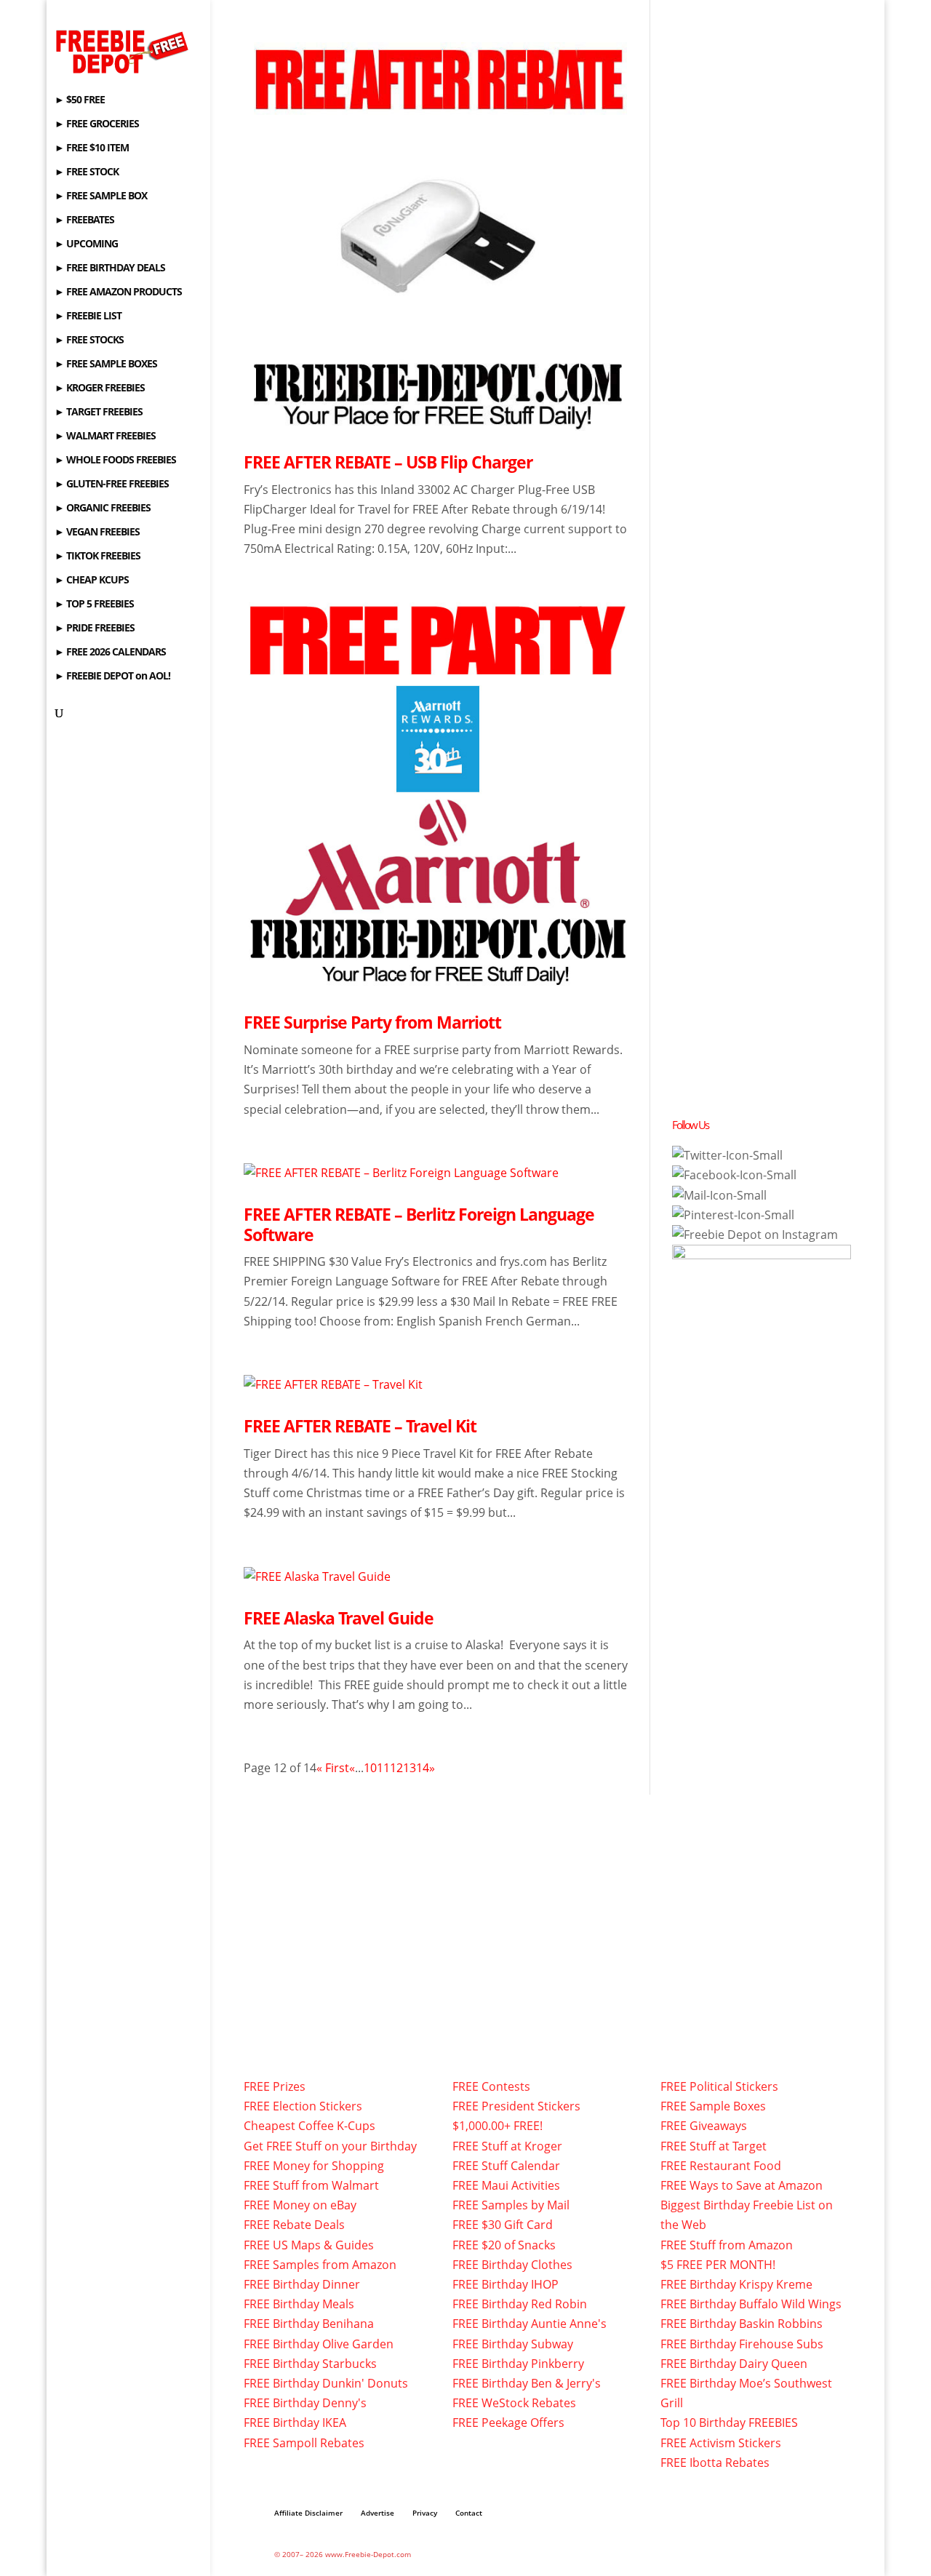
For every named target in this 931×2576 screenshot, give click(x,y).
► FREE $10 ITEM (92, 148)
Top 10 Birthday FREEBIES (729, 2423)
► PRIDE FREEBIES (95, 629)
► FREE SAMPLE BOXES (106, 364)
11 (383, 1768)
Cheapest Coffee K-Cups (309, 2126)
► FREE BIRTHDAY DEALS (110, 268)
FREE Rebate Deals (294, 2225)
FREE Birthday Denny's (305, 2403)
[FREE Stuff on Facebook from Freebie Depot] (734, 1175)
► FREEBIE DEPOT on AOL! (112, 677)
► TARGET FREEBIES (99, 412)
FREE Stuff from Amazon (727, 2245)
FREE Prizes (275, 2086)
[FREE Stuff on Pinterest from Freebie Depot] (733, 1215)
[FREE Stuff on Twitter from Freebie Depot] (727, 1155)
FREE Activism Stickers (721, 2443)
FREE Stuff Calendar (506, 2166)
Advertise (377, 2513)
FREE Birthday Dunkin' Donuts (326, 2383)
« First (333, 1768)
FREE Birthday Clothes (512, 2265)
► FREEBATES (84, 220)
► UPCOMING (86, 244)
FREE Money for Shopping (314, 2166)
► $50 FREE (80, 100)
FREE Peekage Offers (508, 2423)
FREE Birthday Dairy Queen (734, 2364)
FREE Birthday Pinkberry (518, 2364)
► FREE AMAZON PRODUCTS (118, 292)
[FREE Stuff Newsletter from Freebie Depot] (719, 1195)
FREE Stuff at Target (714, 2146)
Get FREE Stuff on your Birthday (330, 2146)
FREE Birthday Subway (513, 2344)
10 (370, 1768)
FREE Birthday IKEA (295, 2423)
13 (409, 1768)
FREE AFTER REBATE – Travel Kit (360, 1426)
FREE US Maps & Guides (309, 2245)
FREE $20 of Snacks (504, 2245)
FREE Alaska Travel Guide (339, 1618)
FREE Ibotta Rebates (715, 2463)
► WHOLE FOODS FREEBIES (115, 460)
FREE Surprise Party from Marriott (372, 1022)
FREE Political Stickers (719, 2086)
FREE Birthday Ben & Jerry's (527, 2383)
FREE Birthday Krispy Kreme (736, 2284)
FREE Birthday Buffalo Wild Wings (751, 2304)
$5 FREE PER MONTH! (718, 2265)
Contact (469, 2513)
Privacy (425, 2513)
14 (423, 1768)
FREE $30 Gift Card (503, 2225)
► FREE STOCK (87, 172)
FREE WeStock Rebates (514, 2403)
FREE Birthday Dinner (302, 2284)
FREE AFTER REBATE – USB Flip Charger (388, 462)
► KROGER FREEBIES (100, 388)
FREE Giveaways (704, 2126)
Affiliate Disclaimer (308, 2513)
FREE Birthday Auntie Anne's (530, 2324)
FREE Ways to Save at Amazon (742, 2185)
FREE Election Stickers (303, 2106)
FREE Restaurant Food (721, 2166)
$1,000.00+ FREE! (498, 2126)
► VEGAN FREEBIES (97, 533)
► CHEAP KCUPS (92, 581)
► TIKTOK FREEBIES (97, 557)
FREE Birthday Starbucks (310, 2364)
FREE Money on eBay (300, 2205)
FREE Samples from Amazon (320, 2265)
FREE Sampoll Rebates (304, 2443)
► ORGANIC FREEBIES (103, 509)
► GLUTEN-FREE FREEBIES (112, 485)
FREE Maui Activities (506, 2185)
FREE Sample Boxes (713, 2106)
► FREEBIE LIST (88, 316)
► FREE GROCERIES (97, 124)
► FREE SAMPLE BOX (101, 196)
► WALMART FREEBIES (105, 436)
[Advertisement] (781, 300)
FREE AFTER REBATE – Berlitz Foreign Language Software (419, 1224)
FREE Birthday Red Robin (520, 2304)
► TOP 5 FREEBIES (94, 605)
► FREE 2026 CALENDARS (110, 653)
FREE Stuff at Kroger (507, 2146)
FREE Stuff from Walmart (311, 2185)
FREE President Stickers (516, 2106)
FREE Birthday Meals (299, 2304)
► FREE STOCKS (89, 340)
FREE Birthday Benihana (309, 2324)
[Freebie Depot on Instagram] (755, 1235)
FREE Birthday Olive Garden (319, 2344)
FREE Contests (491, 2086)
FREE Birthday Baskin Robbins (742, 2324)
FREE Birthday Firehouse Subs (742, 2344)
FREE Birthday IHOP (506, 2284)
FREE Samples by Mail (511, 2205)
